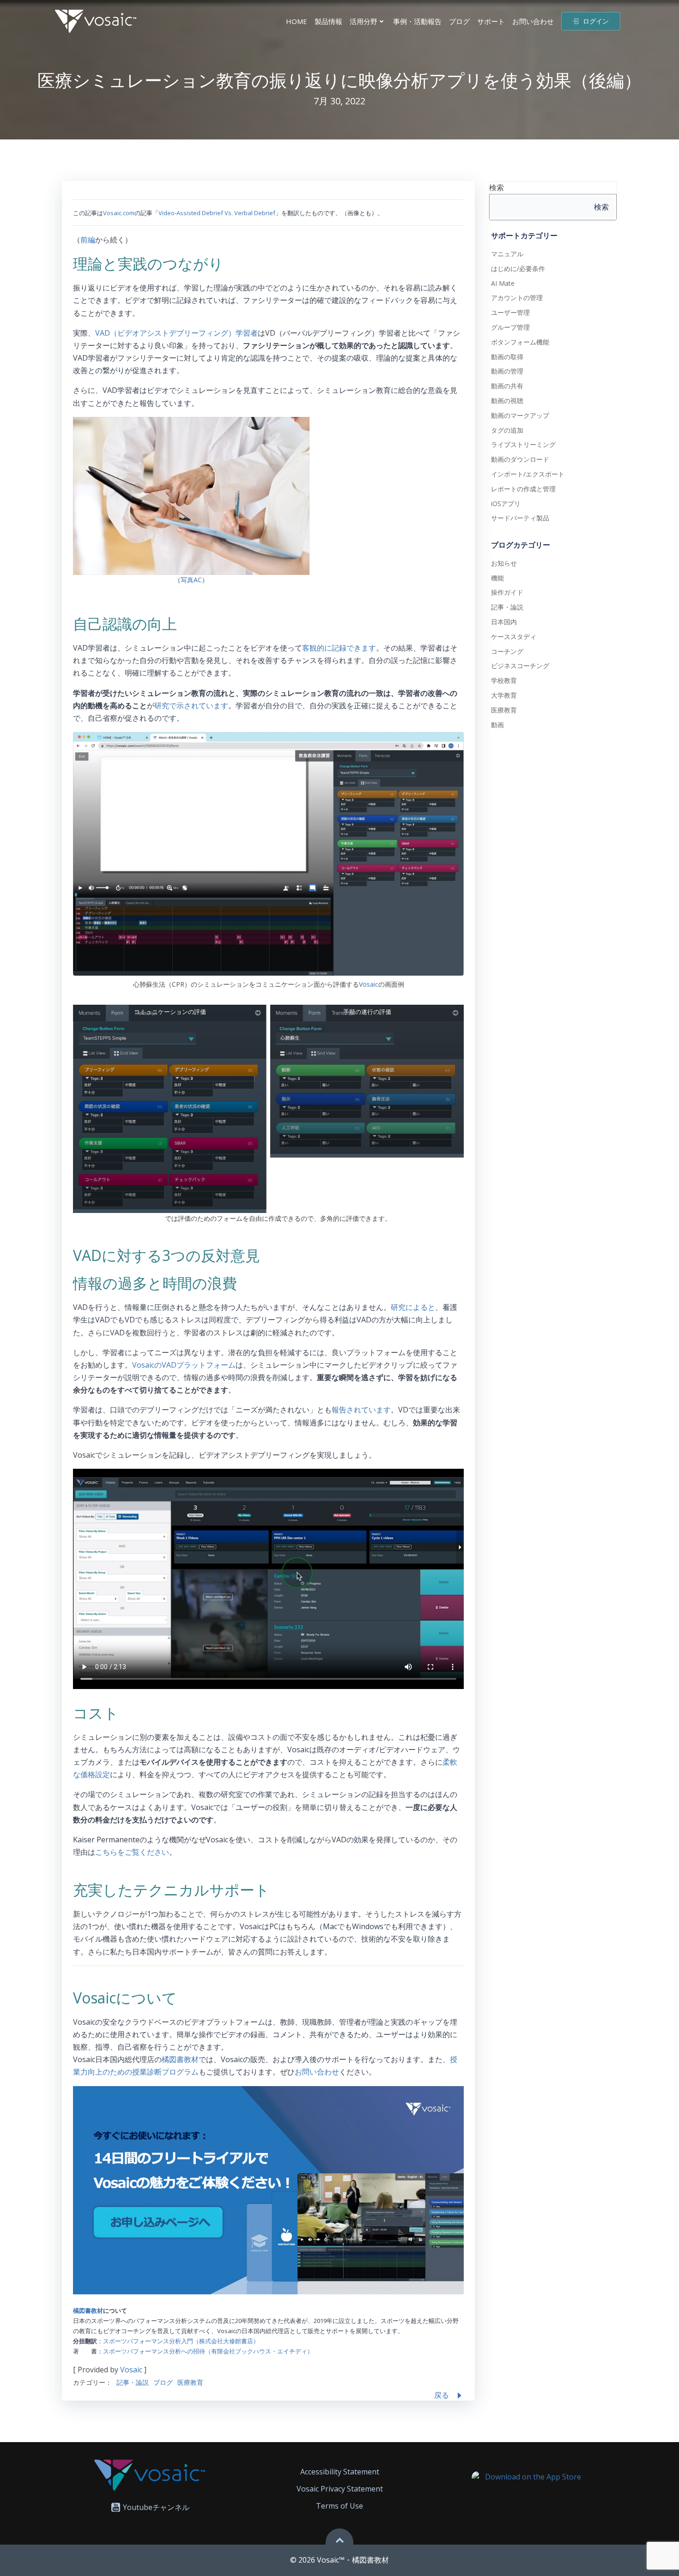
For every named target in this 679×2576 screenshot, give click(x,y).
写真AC (191, 580)
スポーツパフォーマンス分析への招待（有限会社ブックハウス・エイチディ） (208, 2351)
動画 (497, 725)
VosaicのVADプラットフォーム (184, 1365)
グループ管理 (510, 327)
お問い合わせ (533, 21)
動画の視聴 (507, 401)
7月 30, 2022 (339, 101)
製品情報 (328, 21)
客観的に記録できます (339, 648)
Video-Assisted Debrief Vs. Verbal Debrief (217, 213)
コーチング (507, 651)
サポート (491, 21)
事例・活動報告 (417, 21)
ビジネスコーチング (520, 666)
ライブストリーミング (523, 444)
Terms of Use (339, 2506)
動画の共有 (507, 386)
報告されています (361, 1410)
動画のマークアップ (520, 415)
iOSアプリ (506, 504)
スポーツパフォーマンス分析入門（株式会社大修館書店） (181, 2341)
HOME (297, 21)
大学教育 (504, 695)
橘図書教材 (180, 2059)
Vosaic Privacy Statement (340, 2489)
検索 (497, 187)
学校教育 (504, 680)
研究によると (413, 1307)
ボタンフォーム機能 (520, 342)
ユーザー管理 (510, 312)
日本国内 (504, 622)
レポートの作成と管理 (523, 489)
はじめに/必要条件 (518, 268)
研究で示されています (191, 706)
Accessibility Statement (340, 2472)
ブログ (459, 21)
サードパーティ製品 (520, 518)
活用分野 (364, 21)
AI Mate (503, 283)
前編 (88, 240)
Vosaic (369, 984)
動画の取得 (507, 357)
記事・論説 (133, 2382)
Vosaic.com (119, 213)
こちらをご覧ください (132, 1852)
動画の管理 (507, 371)
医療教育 (190, 2382)
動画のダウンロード (520, 459)
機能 (497, 578)
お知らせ (504, 563)
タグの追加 (507, 430)
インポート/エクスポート (528, 474)
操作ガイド (507, 592)
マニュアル (507, 254)
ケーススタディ (514, 636)
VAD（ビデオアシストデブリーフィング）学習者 (176, 333)
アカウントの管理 (517, 298)
